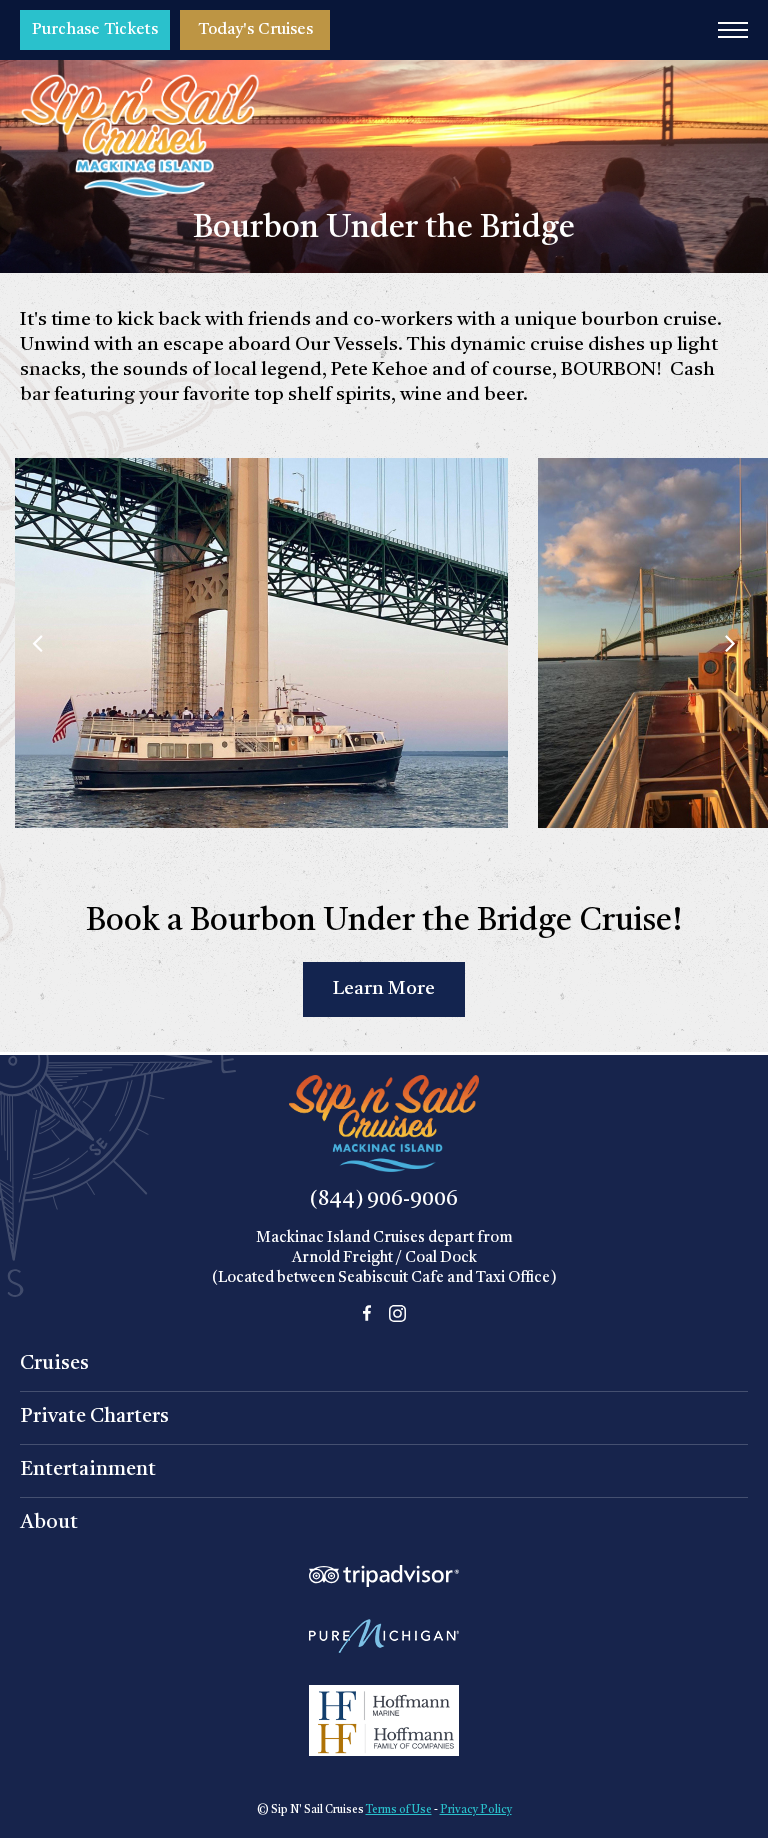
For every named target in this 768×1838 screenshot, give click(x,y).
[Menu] (733, 30)
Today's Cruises (255, 30)
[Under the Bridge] (261, 470)
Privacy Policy (476, 1810)
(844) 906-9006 (384, 1200)
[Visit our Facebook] (366, 1313)
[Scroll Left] (37, 643)
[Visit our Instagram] (397, 1313)
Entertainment (88, 1470)
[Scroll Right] (730, 643)
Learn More (384, 989)
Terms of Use (399, 1810)
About (49, 1523)
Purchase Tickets (95, 30)
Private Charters (94, 1417)
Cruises (54, 1364)
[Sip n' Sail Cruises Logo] (140, 136)
